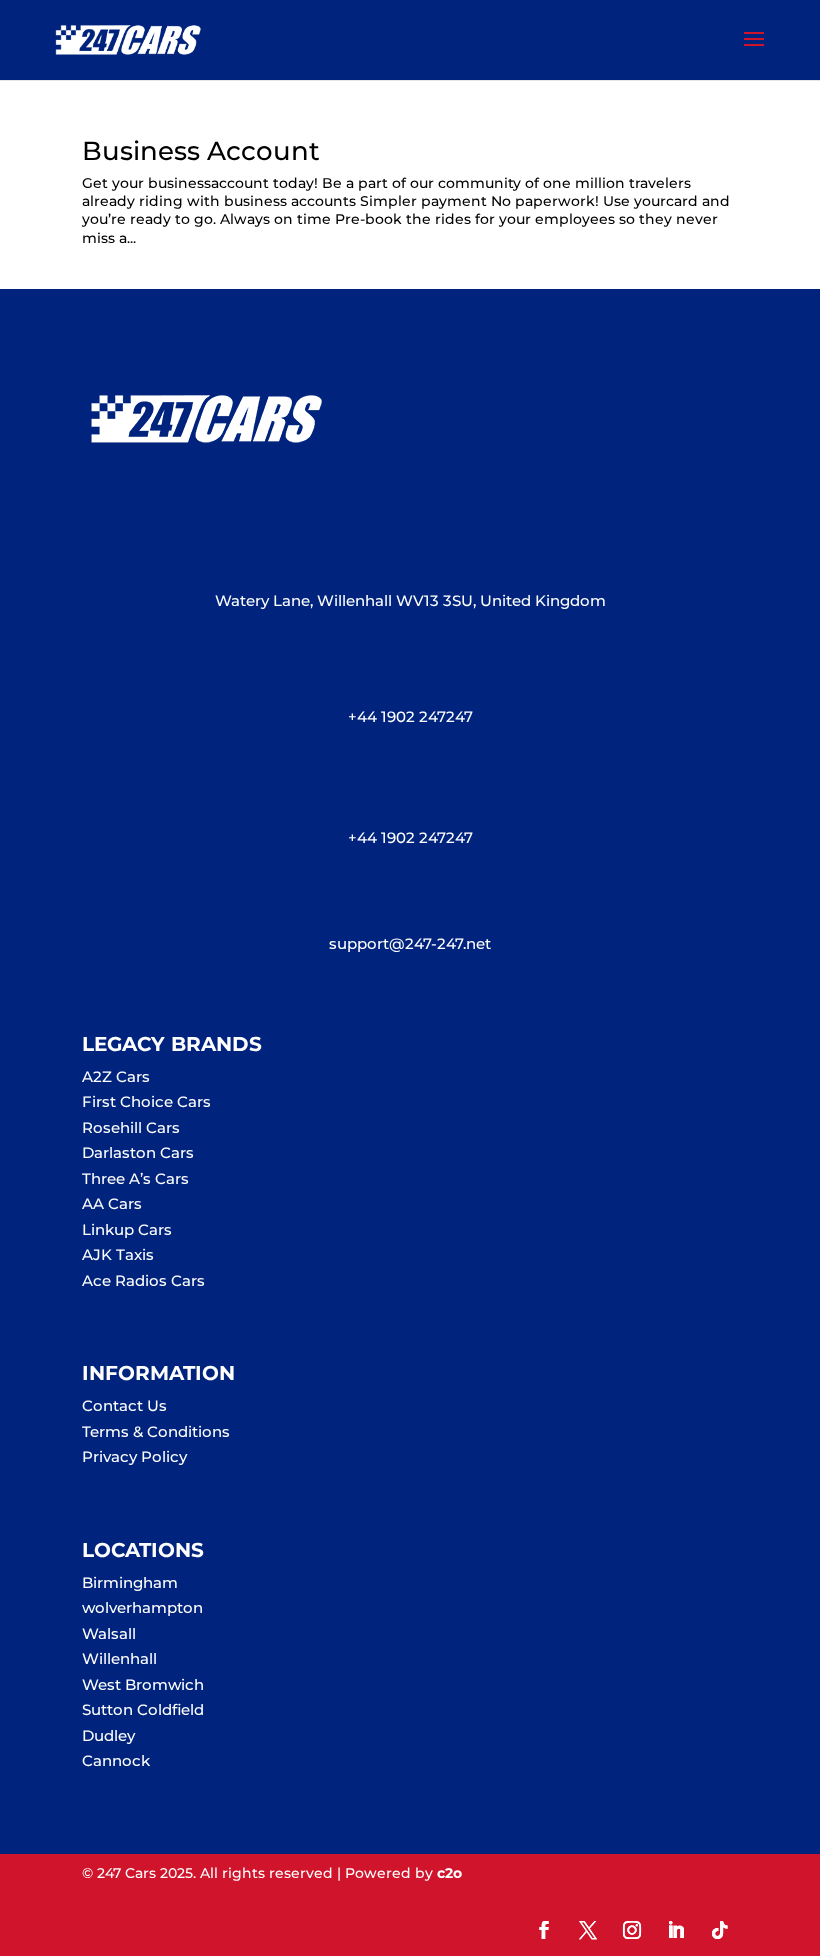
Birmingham (130, 1582)
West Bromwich (143, 1684)
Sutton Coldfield (143, 1709)
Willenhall (119, 1658)
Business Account (201, 151)
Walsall (109, 1633)
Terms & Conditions (156, 1431)
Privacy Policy (134, 1456)
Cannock (116, 1760)
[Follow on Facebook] (544, 1930)
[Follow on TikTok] (720, 1930)
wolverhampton (142, 1607)
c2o (449, 1873)
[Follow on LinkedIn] (676, 1930)
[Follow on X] (588, 1930)
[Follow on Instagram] (632, 1930)
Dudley (108, 1735)
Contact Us (124, 1405)
